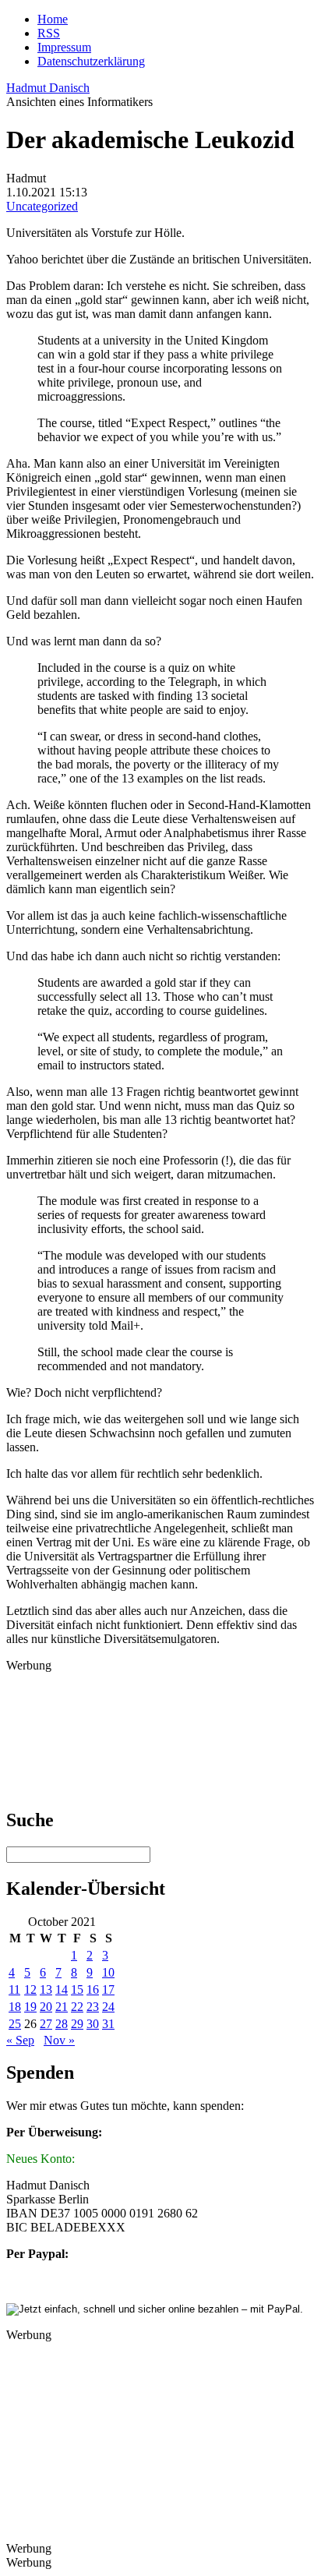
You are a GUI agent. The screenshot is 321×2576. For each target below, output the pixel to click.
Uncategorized (42, 206)
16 (93, 1989)
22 (77, 2007)
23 (93, 2007)
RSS (49, 33)
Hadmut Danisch (48, 88)
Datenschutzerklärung (91, 61)
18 (15, 2007)
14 (62, 1989)
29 (77, 2024)
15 (77, 1989)
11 (14, 1989)
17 (108, 1989)
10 (108, 1972)
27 (46, 2024)
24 (108, 2007)
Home (53, 19)
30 (93, 2024)
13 (46, 1989)
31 (108, 2024)
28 (62, 2024)
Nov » (59, 2040)
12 (30, 1989)
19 (30, 2007)
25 (15, 2024)
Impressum (64, 47)
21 (62, 2007)
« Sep (20, 2040)
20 (46, 2007)
